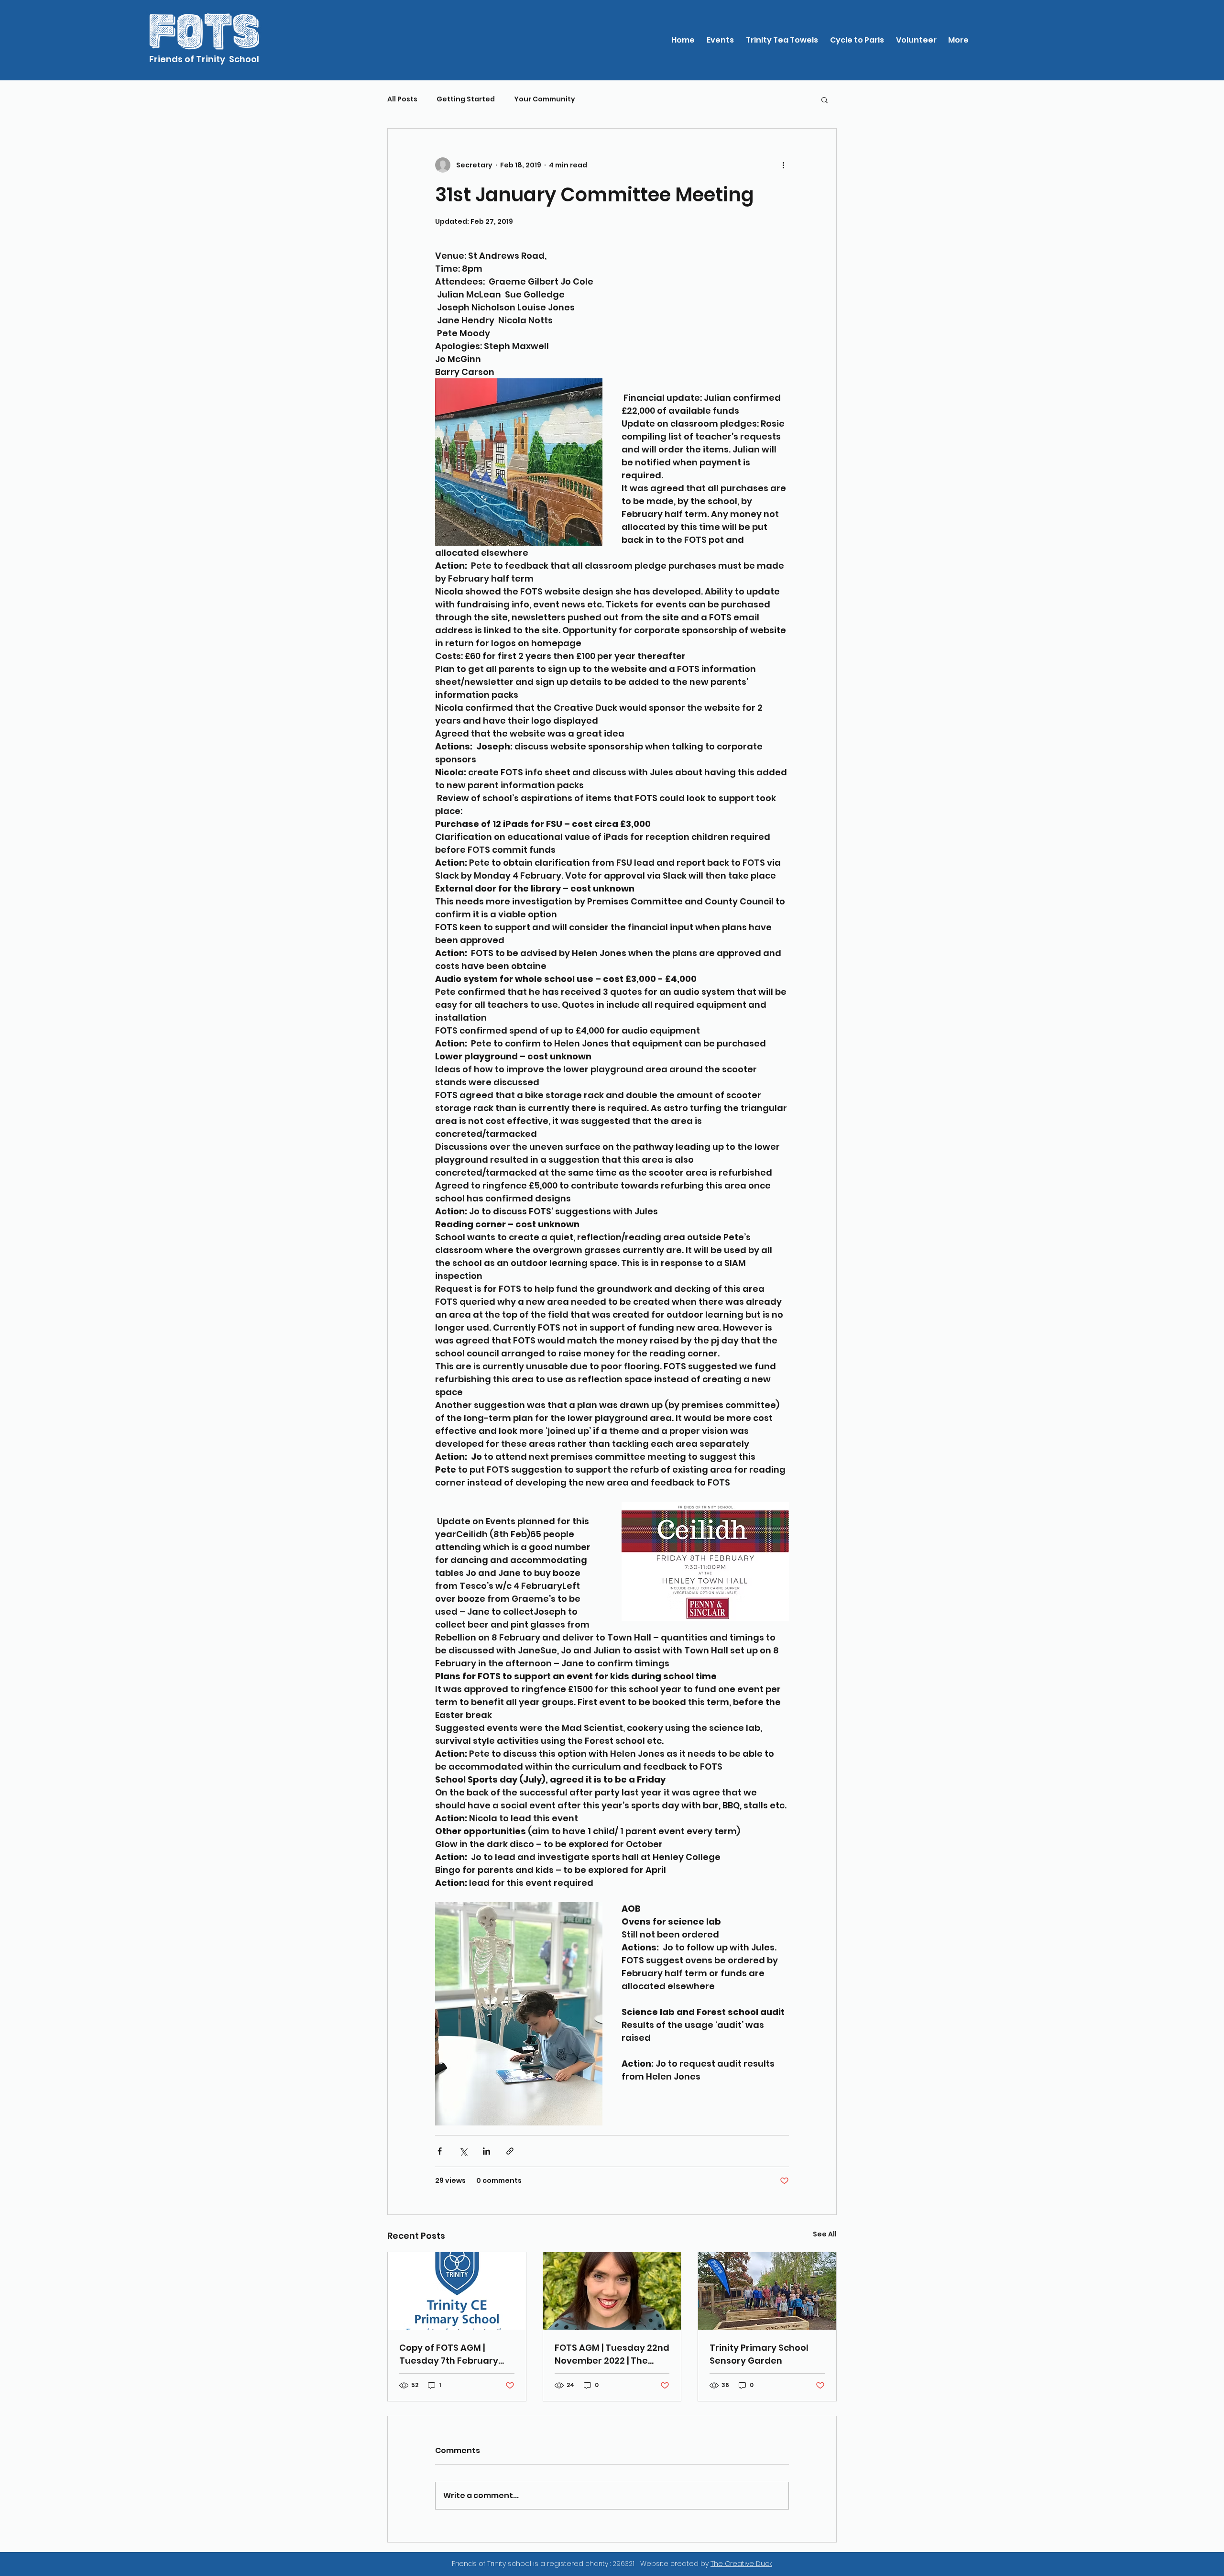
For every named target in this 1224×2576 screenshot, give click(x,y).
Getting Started (466, 99)
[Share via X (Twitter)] (463, 2151)
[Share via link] (510, 2151)
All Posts (402, 99)
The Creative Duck (741, 2564)
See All (825, 2234)
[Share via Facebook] (440, 2151)
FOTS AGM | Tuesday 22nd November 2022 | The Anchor (612, 2354)
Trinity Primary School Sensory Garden (759, 2354)
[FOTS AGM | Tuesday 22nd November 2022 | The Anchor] (612, 2291)
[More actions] (783, 165)
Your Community (545, 99)
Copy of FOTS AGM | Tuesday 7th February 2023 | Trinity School (449, 2354)
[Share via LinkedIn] (486, 2151)
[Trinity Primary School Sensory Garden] (767, 2291)
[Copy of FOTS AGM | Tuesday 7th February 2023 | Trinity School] (457, 2291)
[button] (825, 99)
